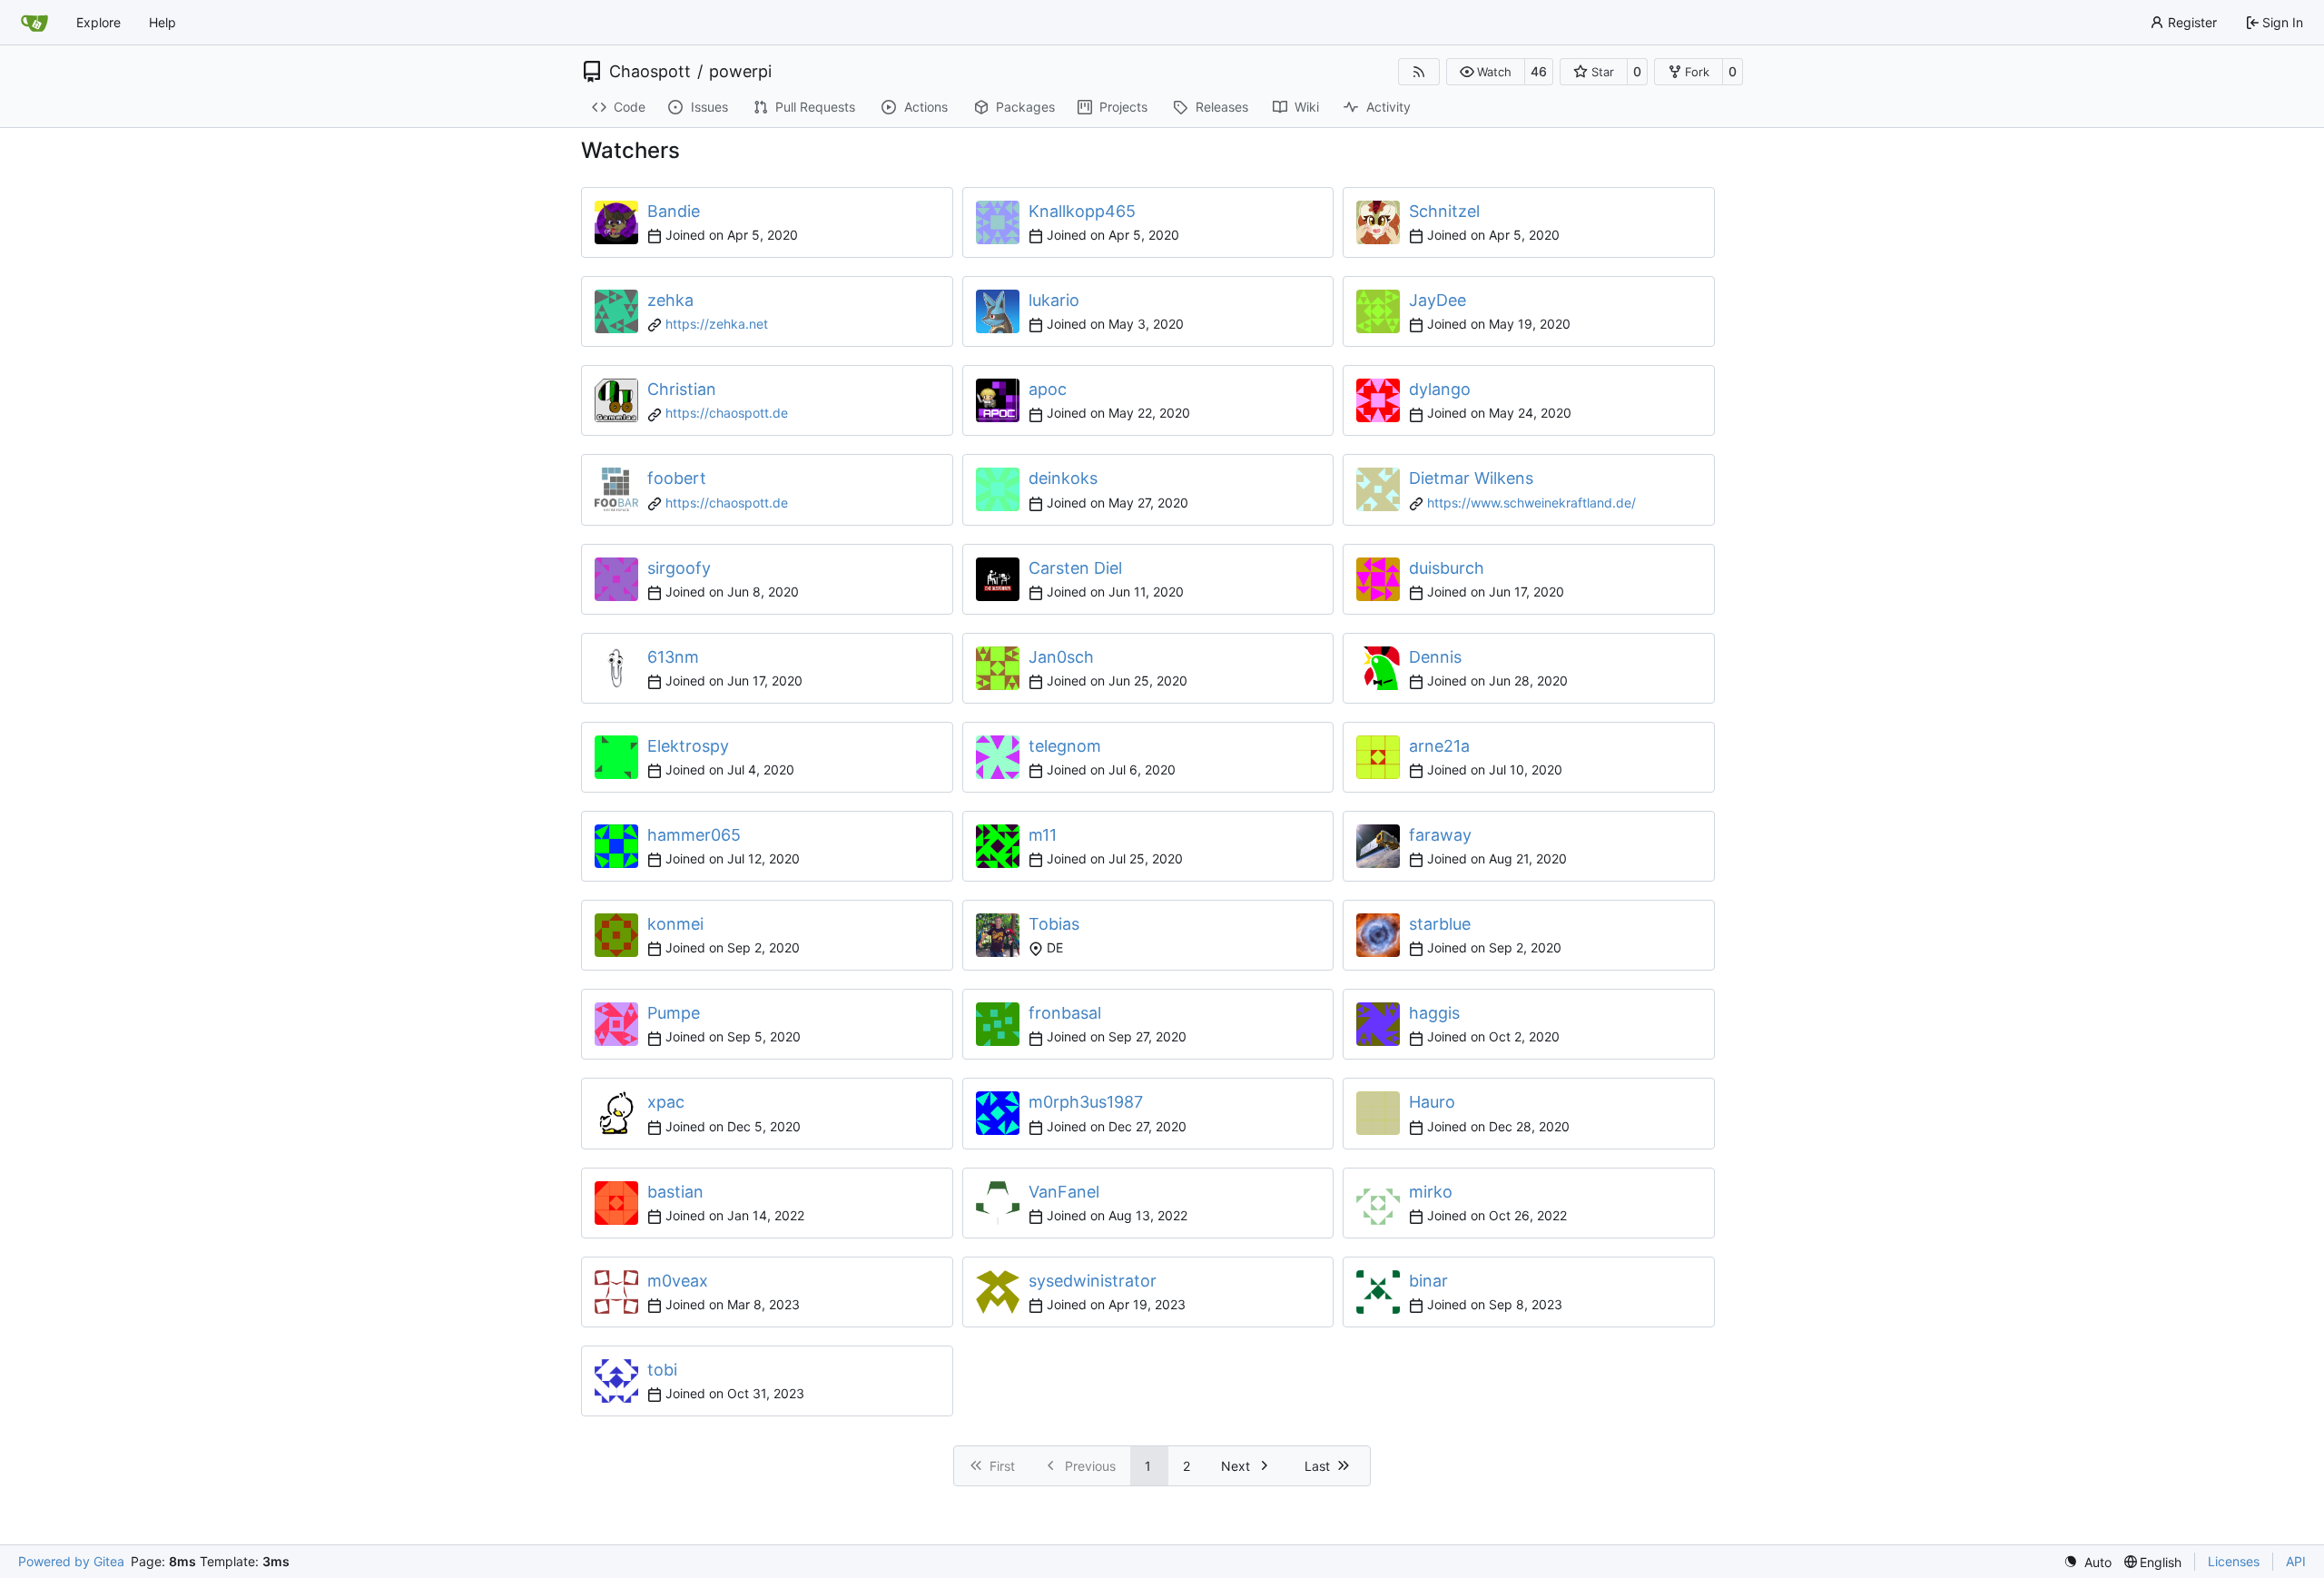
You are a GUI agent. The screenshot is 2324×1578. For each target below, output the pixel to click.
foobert (677, 478)
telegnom (1065, 746)
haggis (1434, 1013)
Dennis (1435, 657)
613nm (673, 657)
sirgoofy (679, 568)
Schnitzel (1444, 211)
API (2296, 1561)
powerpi (740, 72)
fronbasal (1065, 1013)
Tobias (1054, 924)
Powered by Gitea (71, 1561)
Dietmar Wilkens (1471, 478)
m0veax (678, 1281)
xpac (666, 1102)
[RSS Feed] (1419, 72)
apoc (1048, 389)
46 (1539, 71)
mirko (1431, 1192)
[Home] (34, 23)
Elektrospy (688, 746)
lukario (1054, 300)
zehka (670, 300)
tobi (662, 1370)
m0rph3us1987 (1086, 1102)
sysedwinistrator (1093, 1281)
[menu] (2088, 1562)
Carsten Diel (1075, 568)
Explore (98, 22)
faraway (1440, 835)
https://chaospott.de (727, 413)
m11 (1043, 835)
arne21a (1439, 746)
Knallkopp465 (1082, 211)
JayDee (1438, 300)
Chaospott (650, 72)
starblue (1440, 924)
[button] (1486, 72)
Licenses (2234, 1561)
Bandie (674, 211)
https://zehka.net (717, 324)
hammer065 (694, 835)
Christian (682, 389)
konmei (675, 924)
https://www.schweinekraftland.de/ (1531, 503)
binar (1428, 1281)
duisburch (1447, 568)
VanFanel (1064, 1192)
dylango (1440, 389)
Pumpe (674, 1013)
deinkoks (1063, 478)
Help (162, 22)
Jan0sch (1061, 657)
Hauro (1432, 1102)
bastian (675, 1192)
